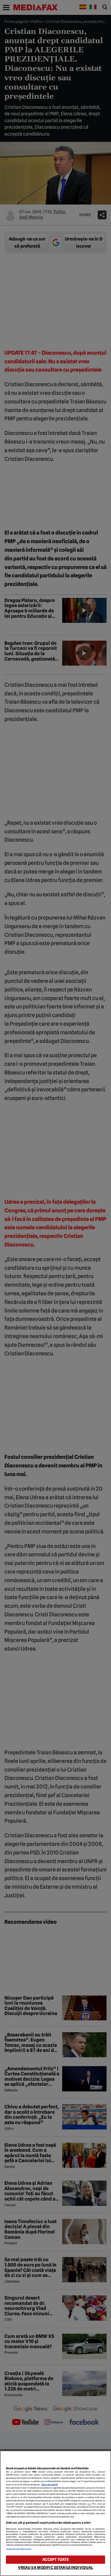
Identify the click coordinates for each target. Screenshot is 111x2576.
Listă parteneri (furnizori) (19, 2549)
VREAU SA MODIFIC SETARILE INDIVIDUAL (56, 2568)
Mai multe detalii (50, 2485)
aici (89, 2504)
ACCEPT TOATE (56, 2560)
